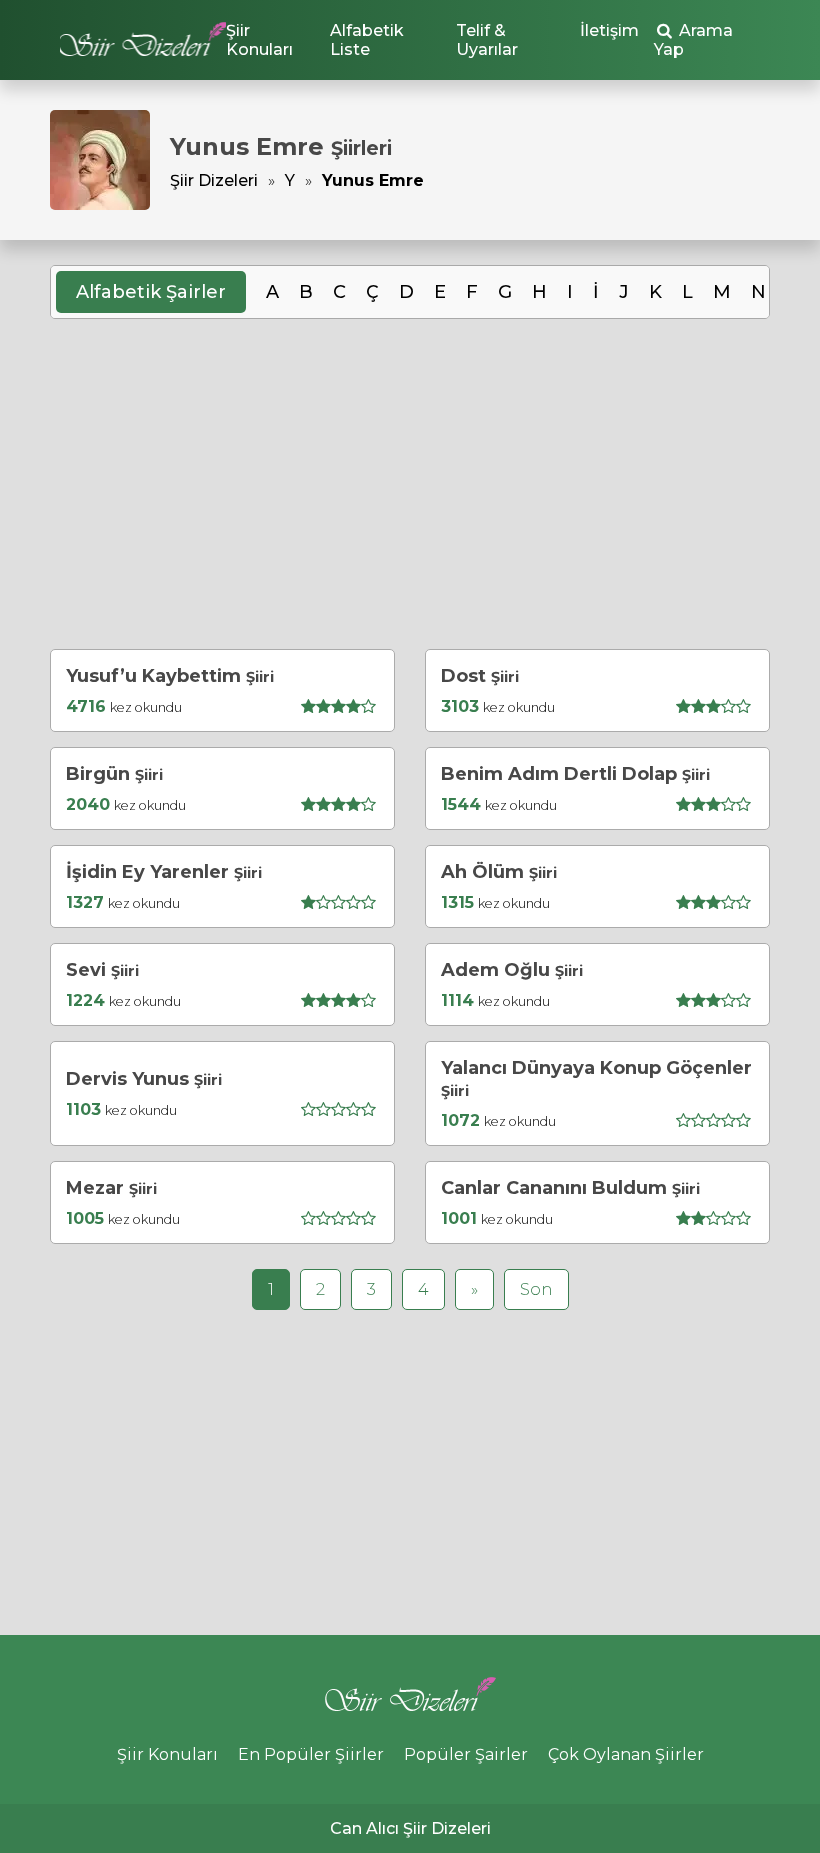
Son (536, 1289)
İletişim (609, 30)
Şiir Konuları (259, 40)
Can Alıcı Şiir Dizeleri (410, 1828)
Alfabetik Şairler (151, 292)
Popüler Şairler (466, 1754)
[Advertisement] (410, 484)
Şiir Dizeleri (214, 180)
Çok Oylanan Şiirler (626, 1754)
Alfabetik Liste (367, 40)
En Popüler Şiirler (311, 1754)
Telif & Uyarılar (487, 40)
